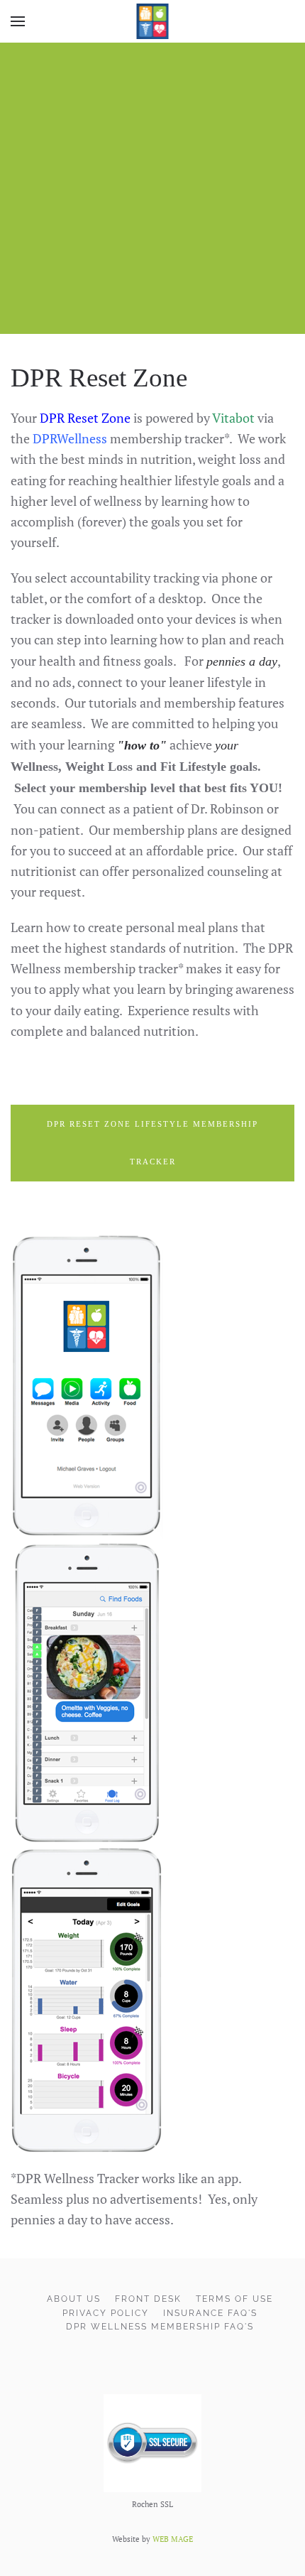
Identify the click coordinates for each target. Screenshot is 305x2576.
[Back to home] (153, 21)
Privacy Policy (106, 2313)
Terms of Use (234, 2299)
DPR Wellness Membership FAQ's (160, 2327)
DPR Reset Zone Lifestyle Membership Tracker (152, 1143)
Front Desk (148, 2299)
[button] (18, 21)
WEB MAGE (173, 2539)
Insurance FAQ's (210, 2313)
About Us (74, 2299)
